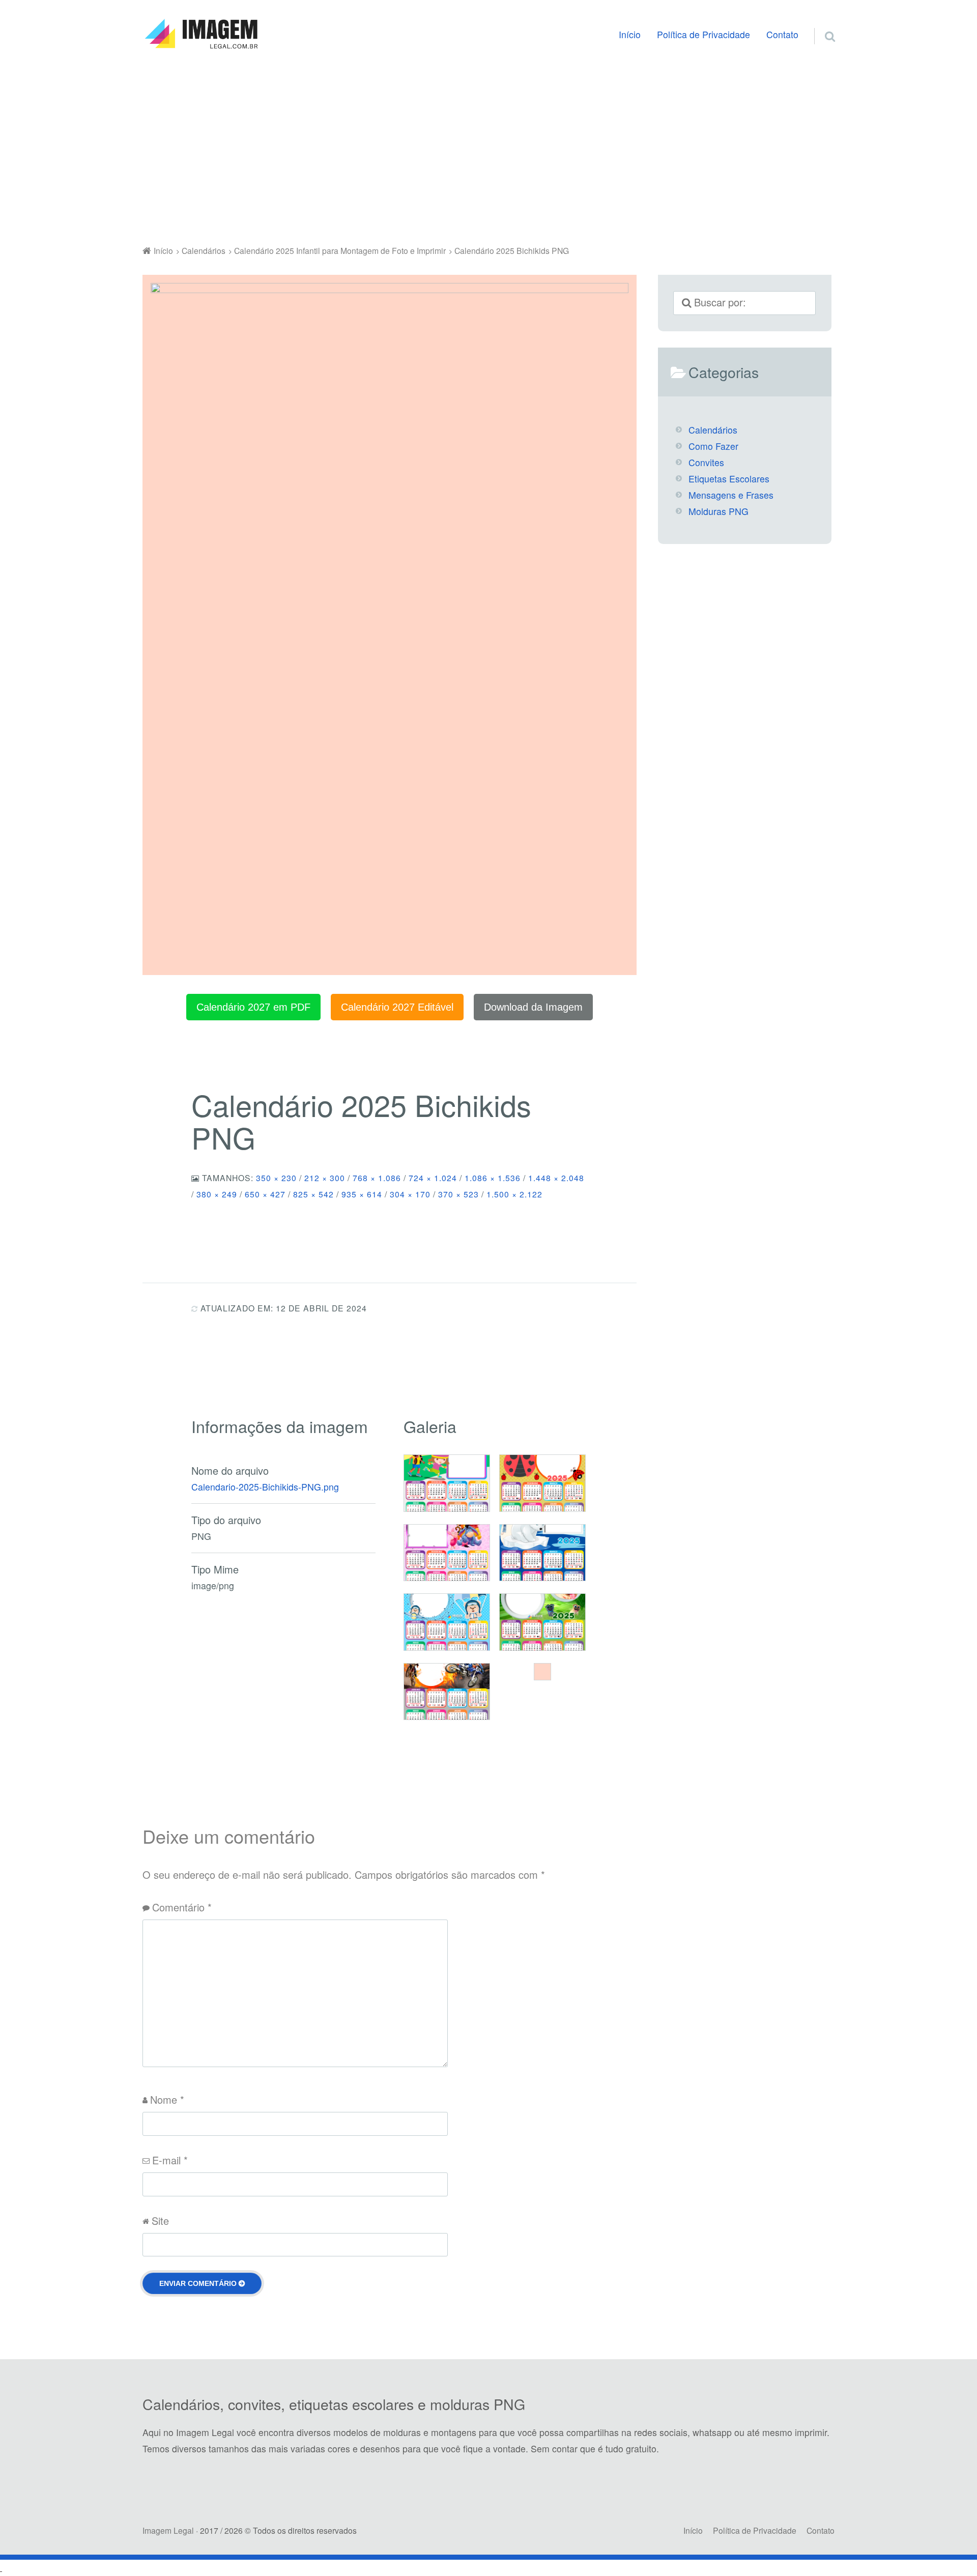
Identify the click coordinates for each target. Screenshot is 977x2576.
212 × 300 (325, 1178)
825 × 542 (313, 1194)
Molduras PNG (719, 511)
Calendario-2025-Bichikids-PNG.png (265, 1487)
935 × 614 (362, 1194)
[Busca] (821, 24)
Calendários (713, 430)
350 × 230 (276, 1178)
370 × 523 (458, 1194)
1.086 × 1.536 (493, 1178)
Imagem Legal (168, 2530)
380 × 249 (217, 1194)
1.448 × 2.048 (556, 1178)
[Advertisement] (489, 150)
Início (630, 34)
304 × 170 (410, 1194)
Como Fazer (713, 446)
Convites (706, 462)
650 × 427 (265, 1194)
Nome (167, 2099)
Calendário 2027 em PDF (253, 1007)
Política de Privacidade (703, 34)
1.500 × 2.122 (514, 1194)
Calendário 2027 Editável (397, 1007)
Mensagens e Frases (731, 495)
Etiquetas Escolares (729, 479)
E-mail (170, 2160)
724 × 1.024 (433, 1178)
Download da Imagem (533, 1007)
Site (160, 2221)
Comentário (182, 1907)
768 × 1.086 (377, 1178)
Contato (782, 34)
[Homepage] (201, 34)
